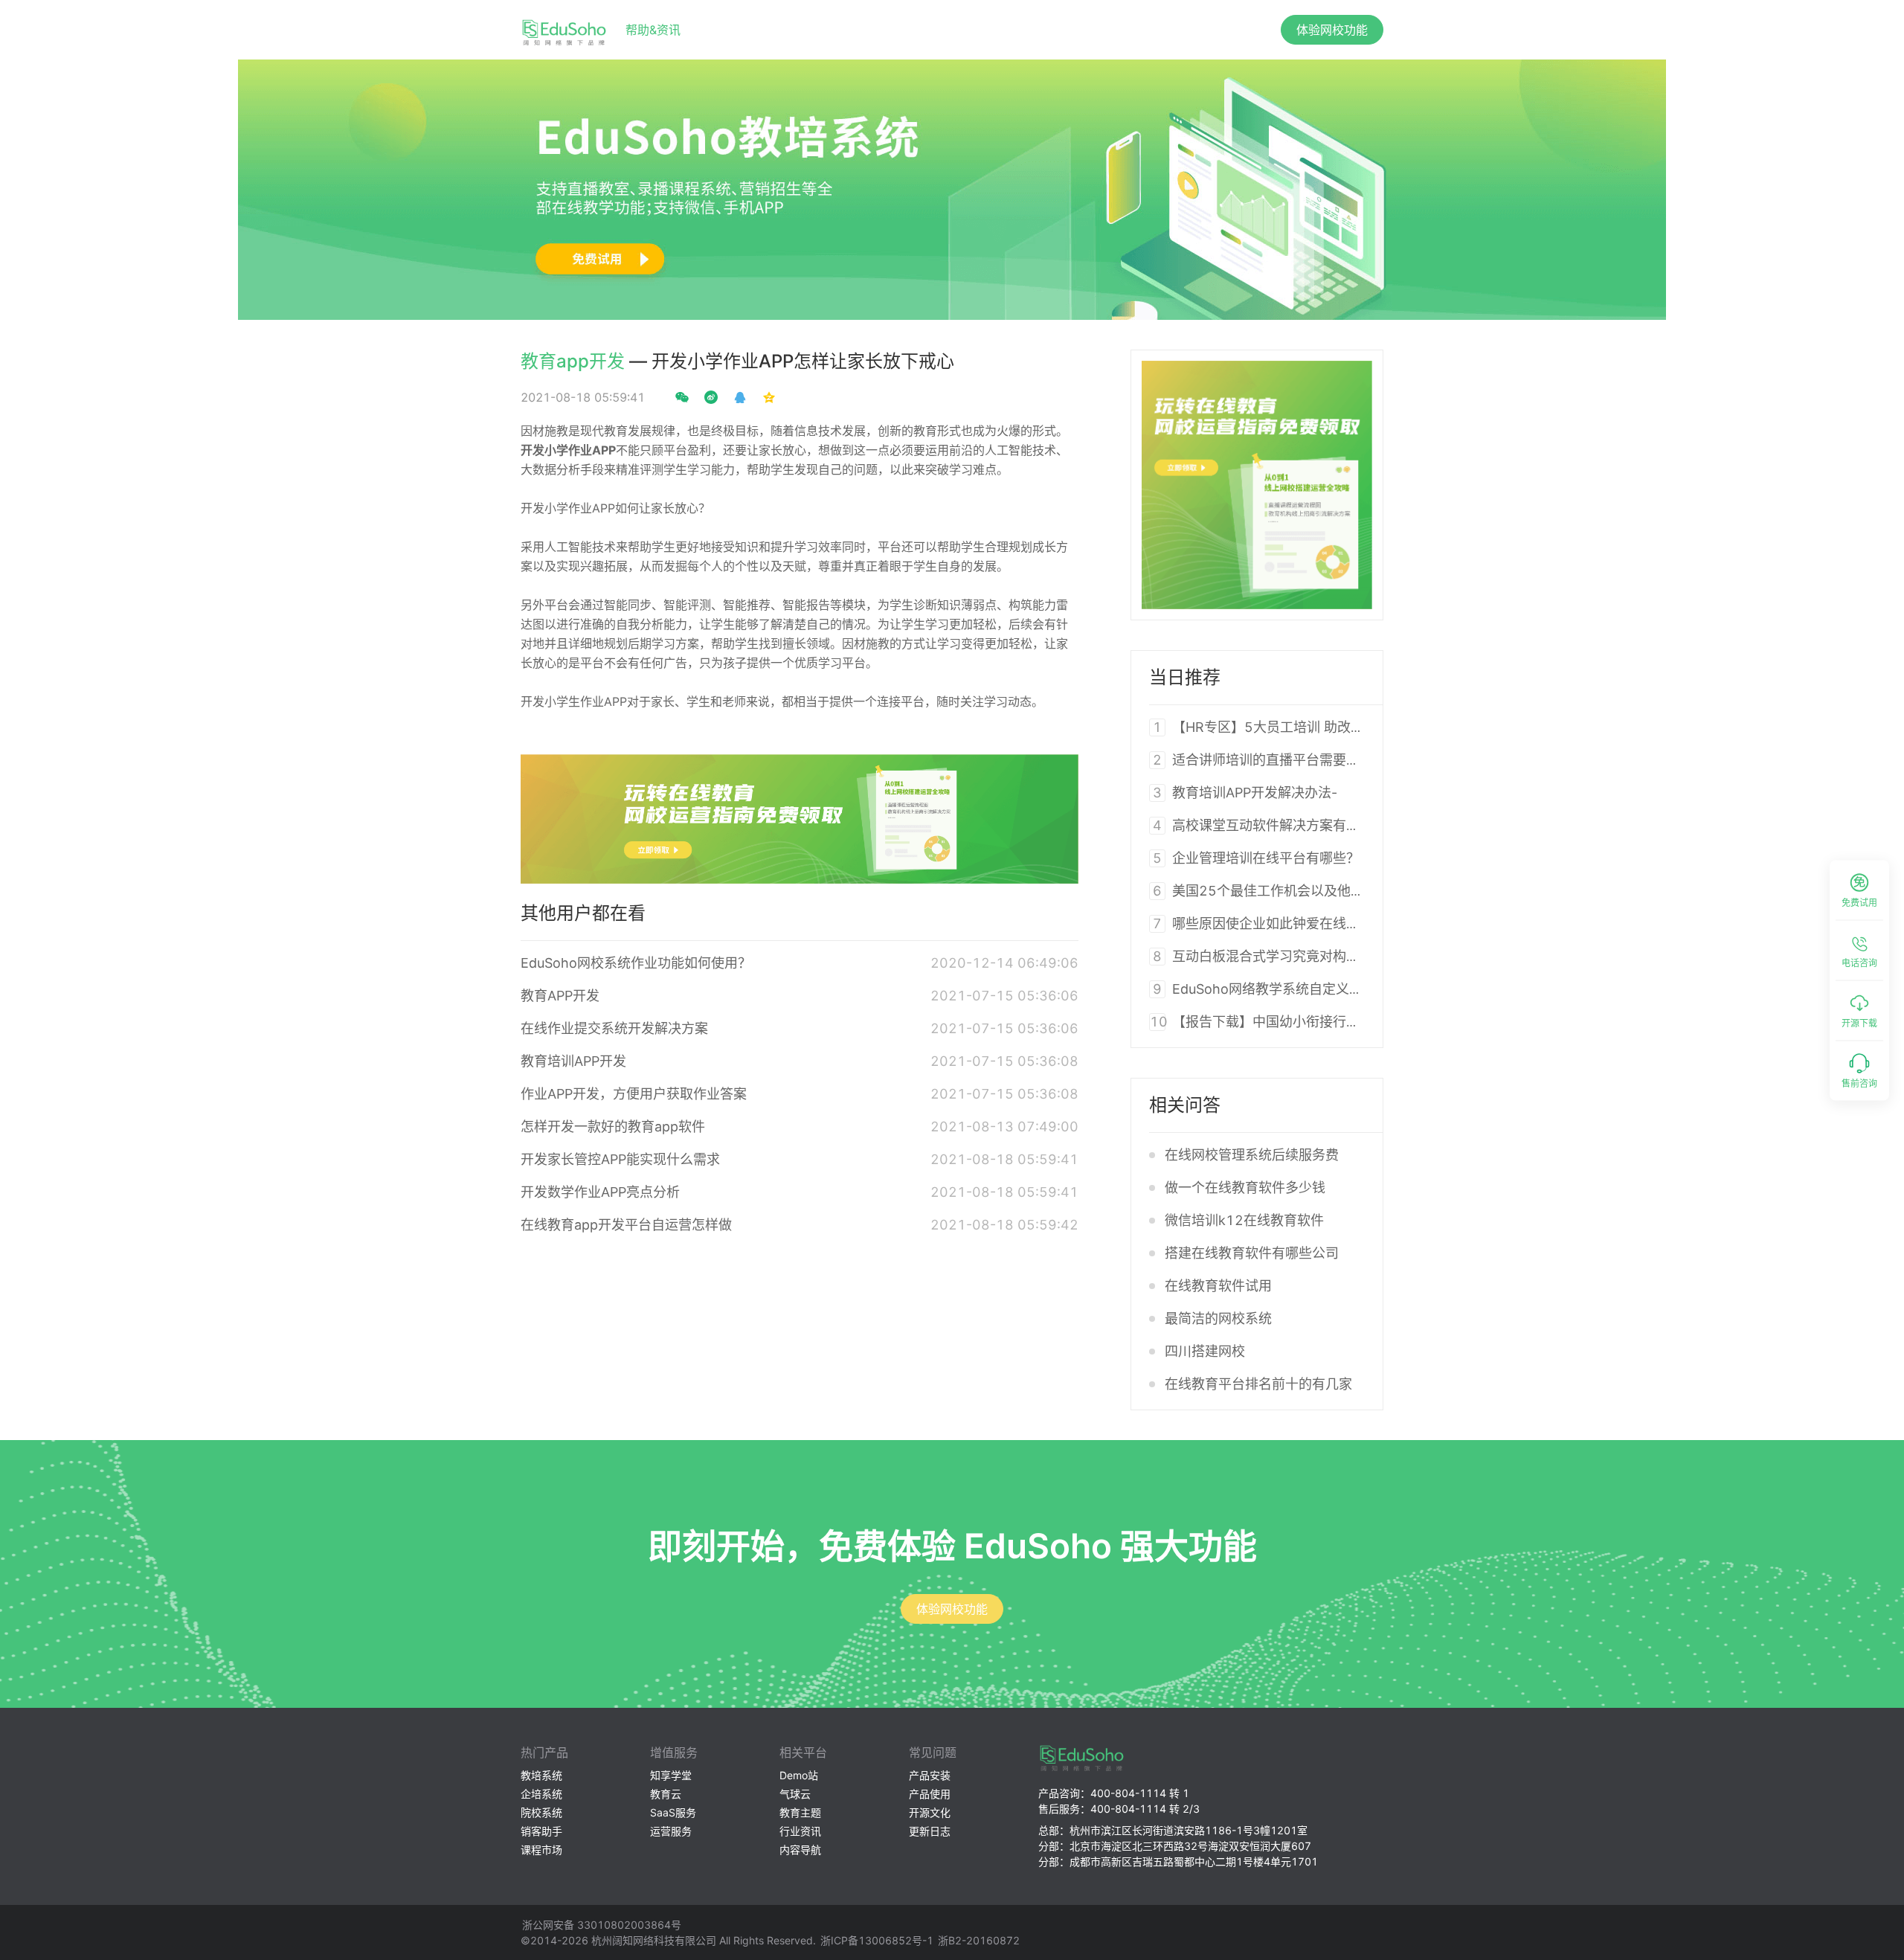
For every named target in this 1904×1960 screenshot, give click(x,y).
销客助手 (541, 1831)
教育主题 (800, 1812)
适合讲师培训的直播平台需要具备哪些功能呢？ (1313, 760)
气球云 (795, 1794)
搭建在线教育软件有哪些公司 (1252, 1253)
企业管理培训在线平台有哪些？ (1266, 858)
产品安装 (930, 1775)
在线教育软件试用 (1218, 1286)
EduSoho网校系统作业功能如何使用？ (636, 963)
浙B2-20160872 (979, 1940)
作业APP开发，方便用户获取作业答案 (634, 1094)
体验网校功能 (1332, 30)
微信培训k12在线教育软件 (1244, 1220)
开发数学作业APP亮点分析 (600, 1192)
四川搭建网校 (1205, 1351)
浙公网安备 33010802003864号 (602, 1925)
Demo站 (799, 1775)
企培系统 (541, 1794)
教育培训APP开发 (573, 1061)
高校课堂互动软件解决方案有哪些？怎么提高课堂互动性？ (1346, 825)
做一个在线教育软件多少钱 (1245, 1188)
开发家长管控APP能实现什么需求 (620, 1159)
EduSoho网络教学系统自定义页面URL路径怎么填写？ (1334, 989)
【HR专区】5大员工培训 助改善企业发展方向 (1308, 727)
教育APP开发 (560, 996)
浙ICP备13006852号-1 (877, 1940)
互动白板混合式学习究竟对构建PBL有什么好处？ (1318, 956)
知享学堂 (671, 1775)
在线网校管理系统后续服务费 (1252, 1155)
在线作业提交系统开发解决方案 (614, 1028)
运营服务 (671, 1831)
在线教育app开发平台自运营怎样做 (626, 1225)
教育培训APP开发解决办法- (1255, 793)
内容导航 (800, 1850)
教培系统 (541, 1775)
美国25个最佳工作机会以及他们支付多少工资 (1308, 891)
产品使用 (930, 1794)
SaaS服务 (673, 1812)
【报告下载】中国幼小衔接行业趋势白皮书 (1299, 1022)
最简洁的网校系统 (1218, 1318)
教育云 (666, 1794)
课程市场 (541, 1850)
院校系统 (541, 1812)
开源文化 (930, 1812)
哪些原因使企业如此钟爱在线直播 (1273, 923)
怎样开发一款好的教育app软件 (613, 1127)
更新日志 (930, 1831)
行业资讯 (800, 1831)
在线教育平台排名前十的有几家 (1258, 1384)
